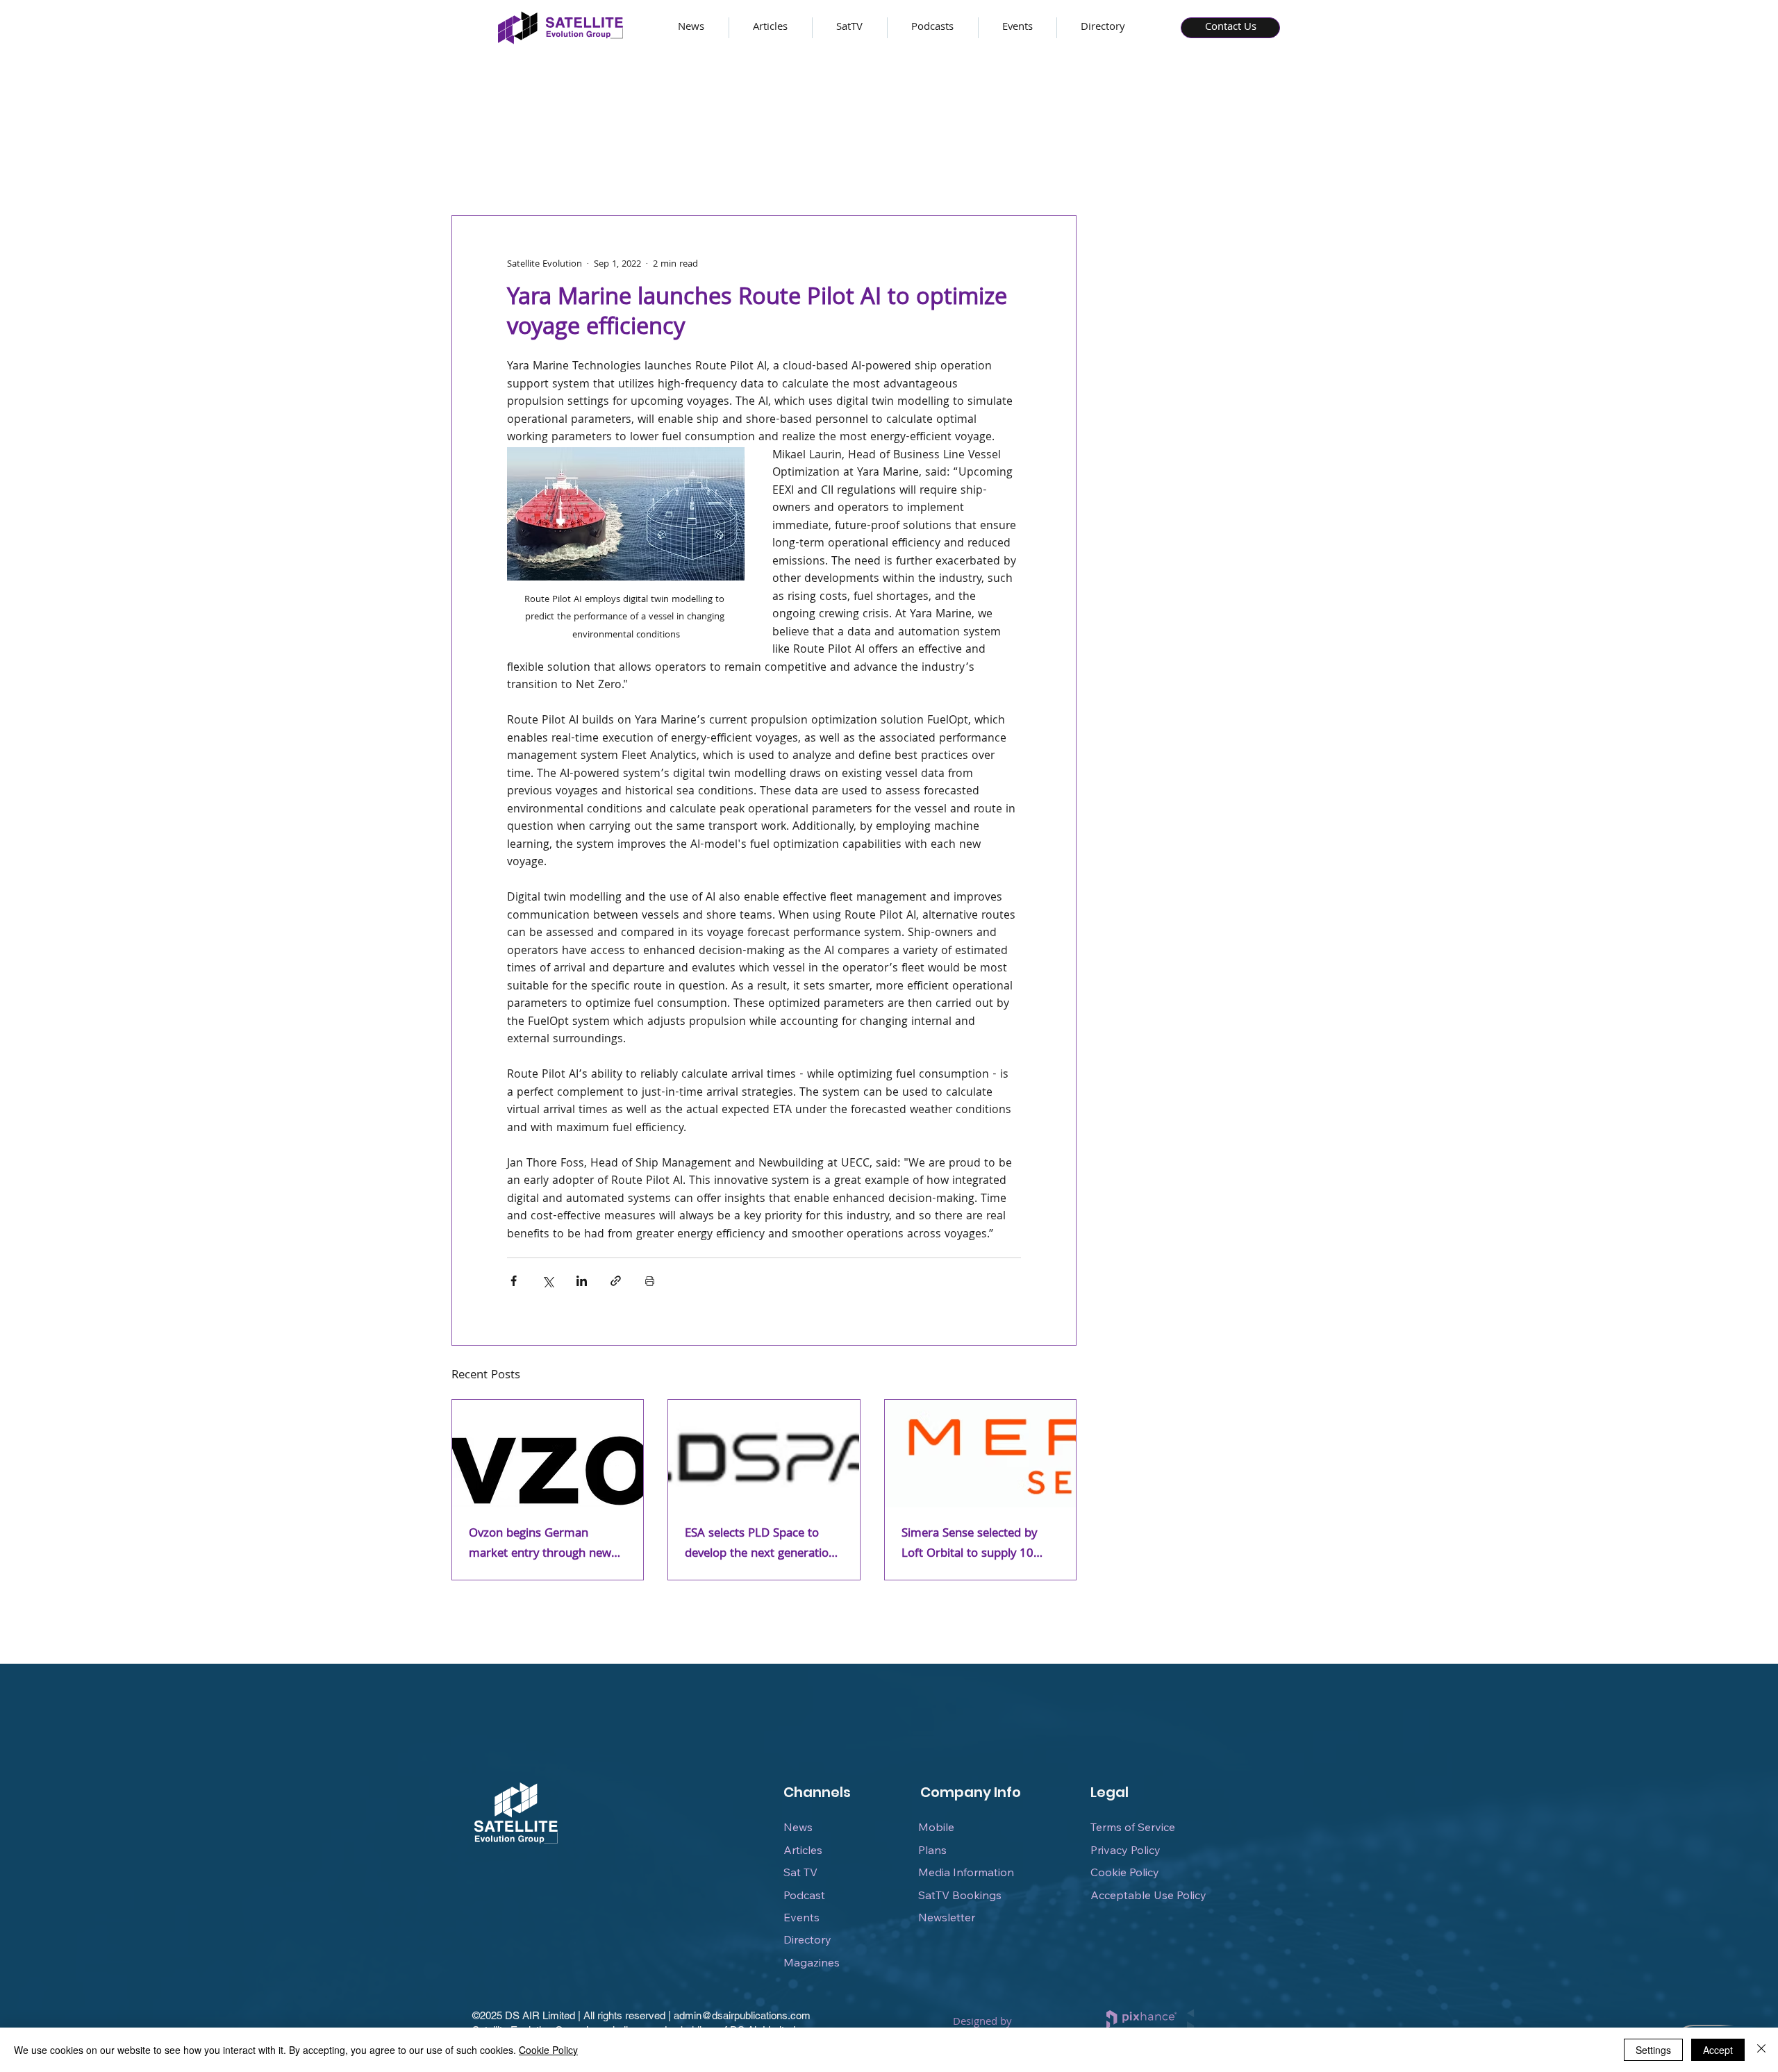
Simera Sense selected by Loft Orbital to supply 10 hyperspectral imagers (969, 1544)
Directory (807, 1939)
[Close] (1761, 2050)
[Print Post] (650, 1281)
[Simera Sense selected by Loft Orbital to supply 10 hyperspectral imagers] (980, 1454)
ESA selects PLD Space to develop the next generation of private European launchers (760, 1544)
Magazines (812, 1962)
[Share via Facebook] (514, 1281)
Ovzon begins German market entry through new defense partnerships (540, 1544)
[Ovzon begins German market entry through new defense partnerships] (548, 1454)
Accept (1718, 2050)
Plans (932, 1850)
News (798, 1827)
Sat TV (800, 1872)
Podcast (804, 1895)
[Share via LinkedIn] (582, 1281)
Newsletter (947, 1917)
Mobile (936, 1827)
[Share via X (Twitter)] (548, 1281)
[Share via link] (616, 1281)
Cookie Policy (1125, 1872)
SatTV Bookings (960, 1895)
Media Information (966, 1872)
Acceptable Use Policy (1148, 1895)
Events (801, 1917)
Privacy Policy (1125, 1850)
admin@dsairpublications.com (742, 2015)
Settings (1653, 2050)
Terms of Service (1133, 1827)
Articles (803, 1850)
